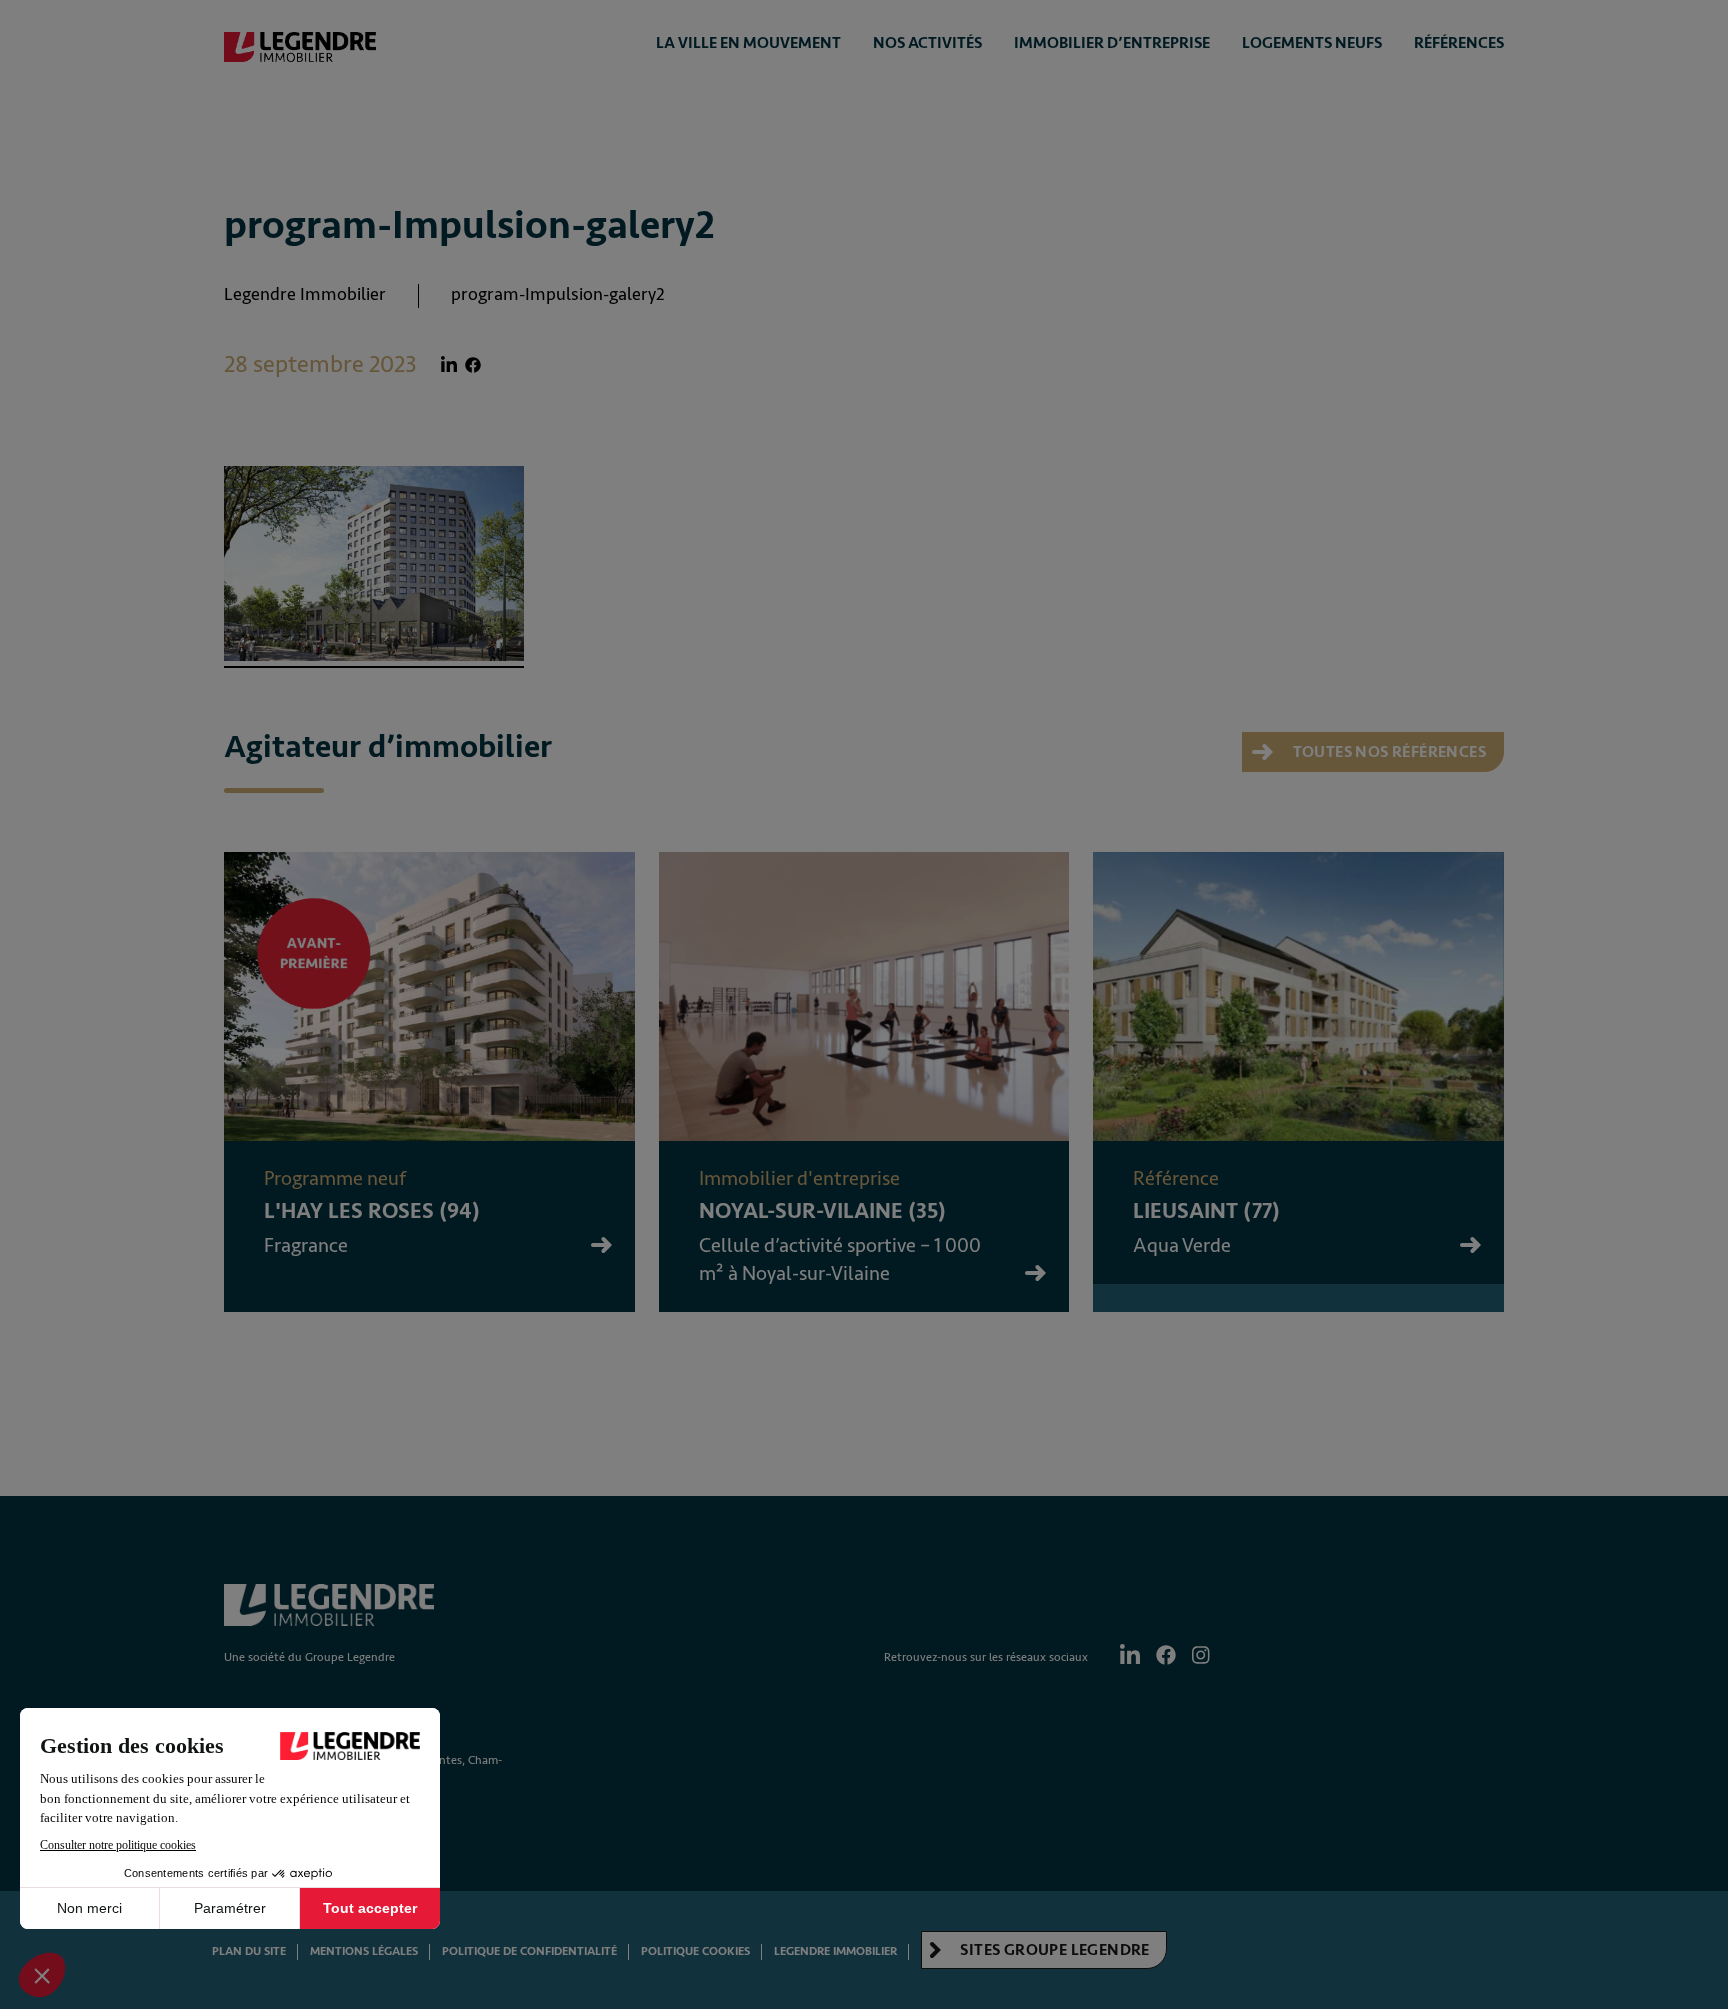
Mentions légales (364, 1951)
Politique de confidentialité (529, 1951)
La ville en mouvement (748, 43)
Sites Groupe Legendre (1053, 1950)
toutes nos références (1387, 752)
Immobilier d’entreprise (1112, 43)
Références (1459, 43)
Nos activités (927, 43)
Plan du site (249, 1951)
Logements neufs (1312, 43)
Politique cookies (695, 1951)
